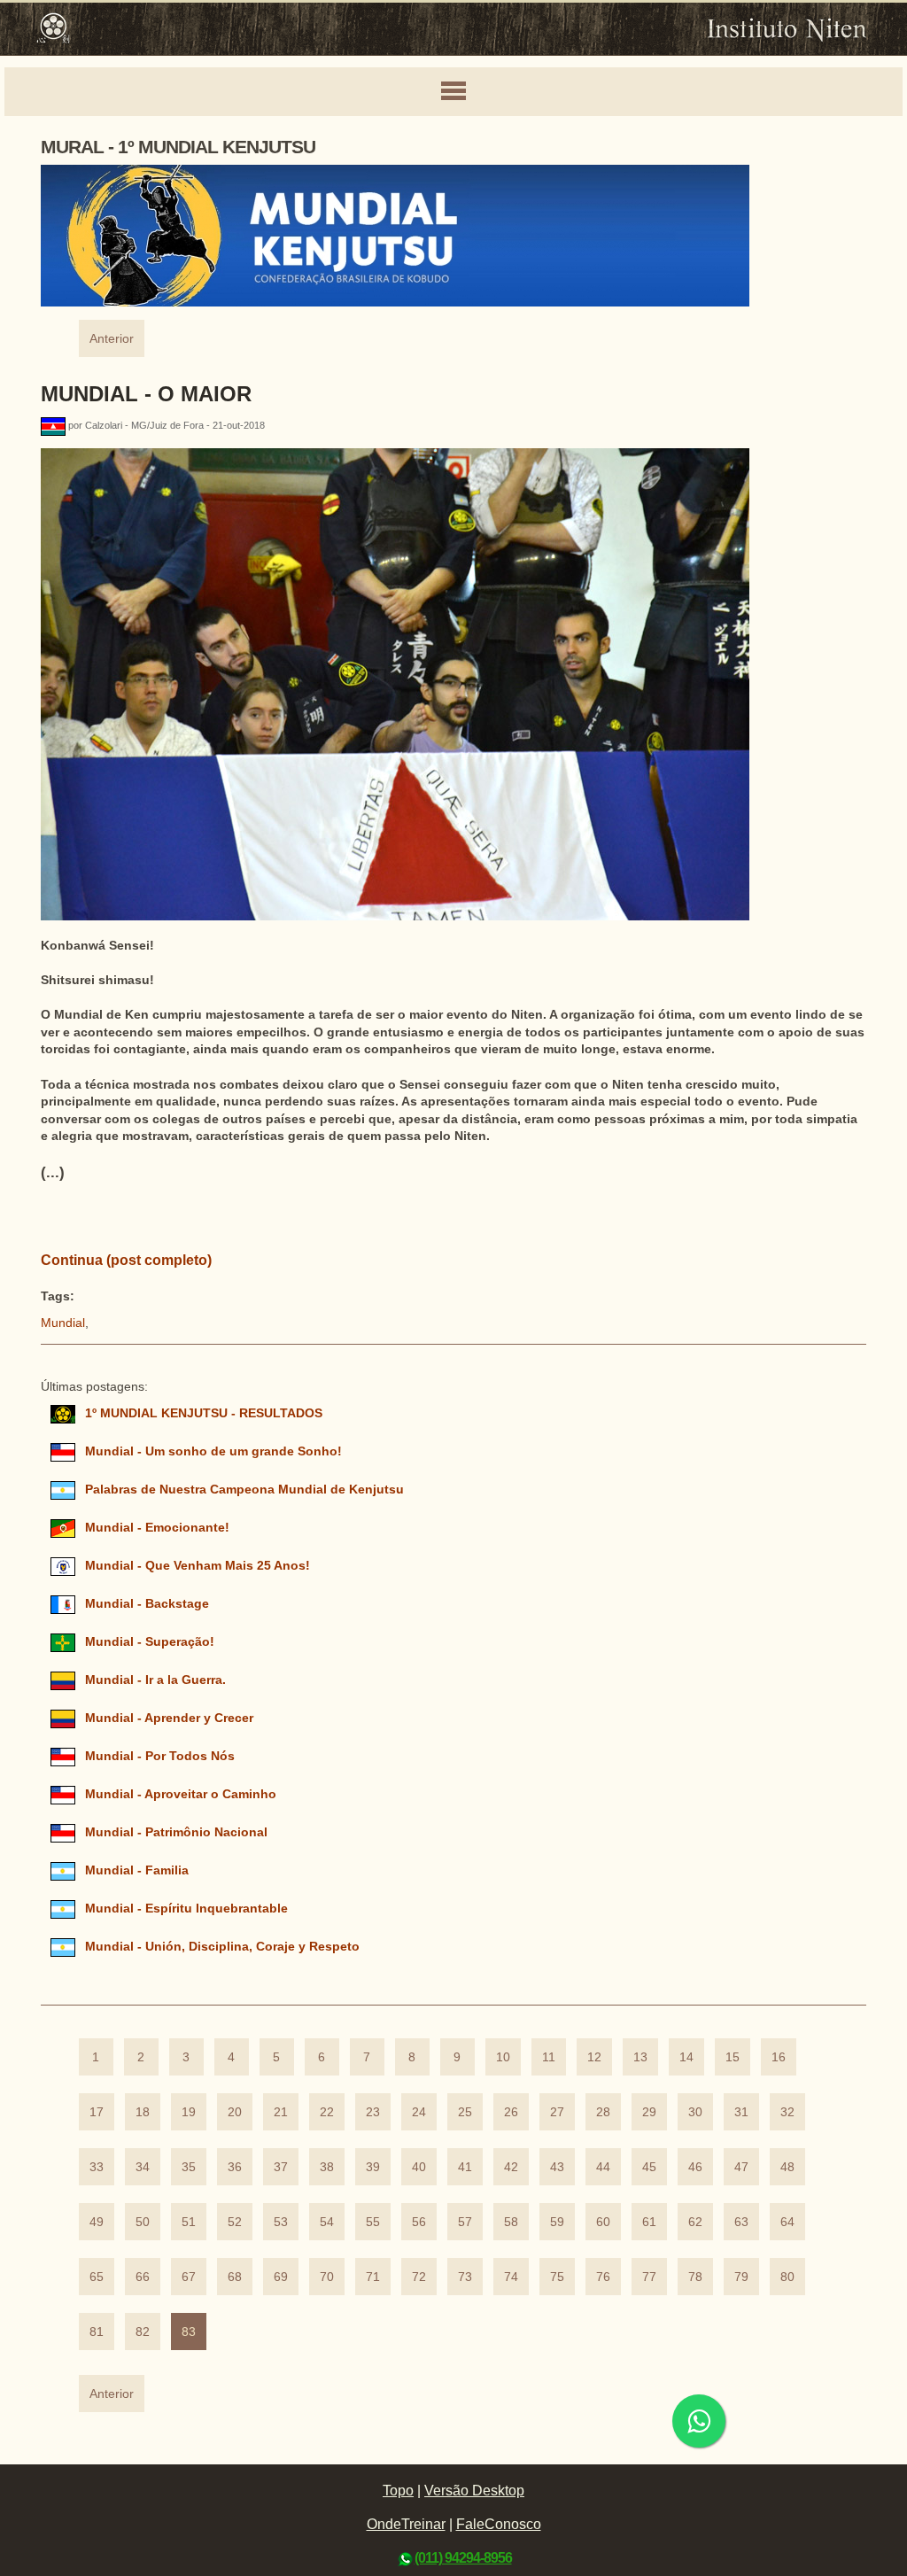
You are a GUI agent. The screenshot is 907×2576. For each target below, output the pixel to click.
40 (419, 2167)
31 (741, 2112)
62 (695, 2222)
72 (419, 2277)
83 (189, 2332)
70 (327, 2277)
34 (143, 2167)
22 (327, 2112)
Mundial (63, 1323)
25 (465, 2112)
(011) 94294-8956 (463, 2558)
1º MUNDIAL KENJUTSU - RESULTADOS (204, 1413)
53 (281, 2222)
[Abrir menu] (453, 92)
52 (235, 2222)
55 (373, 2222)
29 (649, 2112)
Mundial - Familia (137, 1870)
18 (143, 2112)
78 (695, 2277)
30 (695, 2112)
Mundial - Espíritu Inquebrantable (186, 1909)
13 (640, 2057)
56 (419, 2222)
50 (143, 2222)
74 (511, 2277)
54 (327, 2222)
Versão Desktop (474, 2491)
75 (557, 2277)
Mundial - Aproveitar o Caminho (181, 1794)
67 (189, 2277)
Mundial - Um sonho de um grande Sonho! (213, 1451)
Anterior (112, 339)
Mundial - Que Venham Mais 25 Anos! (198, 1566)
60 (603, 2222)
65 (97, 2277)
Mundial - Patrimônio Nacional (176, 1832)
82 (143, 2332)
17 (97, 2112)
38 (327, 2167)
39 (373, 2167)
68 (235, 2277)
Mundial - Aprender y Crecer (169, 1718)
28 (603, 2112)
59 (557, 2222)
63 (741, 2222)
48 (787, 2167)
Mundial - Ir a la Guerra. (155, 1680)
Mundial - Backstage (147, 1604)
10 (503, 2057)
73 (465, 2277)
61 (649, 2222)
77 (649, 2277)
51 (189, 2222)
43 (557, 2167)
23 (373, 2112)
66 (143, 2277)
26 (511, 2112)
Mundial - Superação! (150, 1642)
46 (695, 2167)
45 (649, 2167)
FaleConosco (499, 2524)
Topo (398, 2491)
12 (594, 2057)
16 (779, 2057)
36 (235, 2167)
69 (281, 2277)
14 (686, 2057)
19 (189, 2112)
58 (511, 2222)
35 (189, 2167)
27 (557, 2112)
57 (465, 2222)
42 (511, 2167)
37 (281, 2167)
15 (733, 2057)
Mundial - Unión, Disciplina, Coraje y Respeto (222, 1947)
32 (787, 2112)
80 (787, 2277)
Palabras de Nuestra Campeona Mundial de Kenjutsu (244, 1490)
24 (419, 2112)
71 (373, 2277)
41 (465, 2167)
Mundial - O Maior (146, 394)
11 (549, 2057)
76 (603, 2277)
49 (97, 2222)
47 (741, 2167)
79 (741, 2277)
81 (97, 2332)
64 (787, 2222)
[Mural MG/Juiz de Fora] (54, 425)
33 (97, 2167)
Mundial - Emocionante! (157, 1528)
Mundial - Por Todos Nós (160, 1756)
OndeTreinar (406, 2524)
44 (603, 2167)
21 (281, 2112)
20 (235, 2112)
